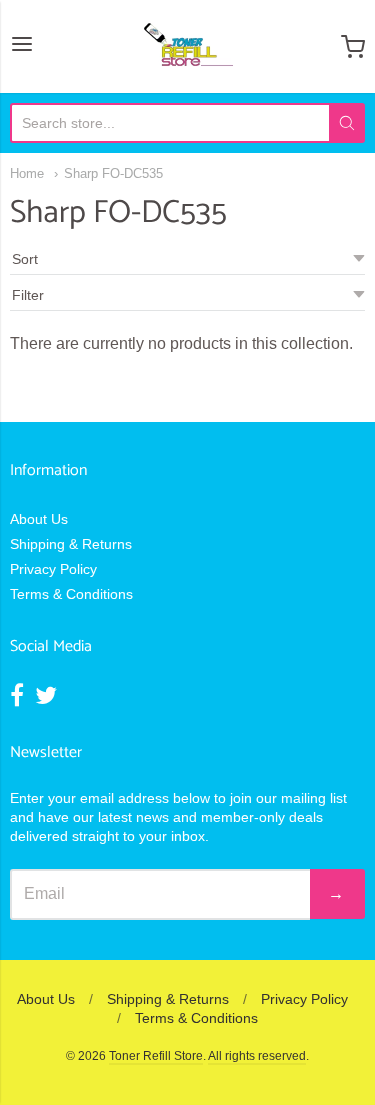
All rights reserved (257, 1056)
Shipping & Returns (71, 544)
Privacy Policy (53, 569)
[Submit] (347, 123)
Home (27, 173)
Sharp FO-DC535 (113, 173)
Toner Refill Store (156, 1056)
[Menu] (22, 46)
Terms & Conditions (71, 594)
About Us (39, 519)
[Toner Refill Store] (187, 46)
